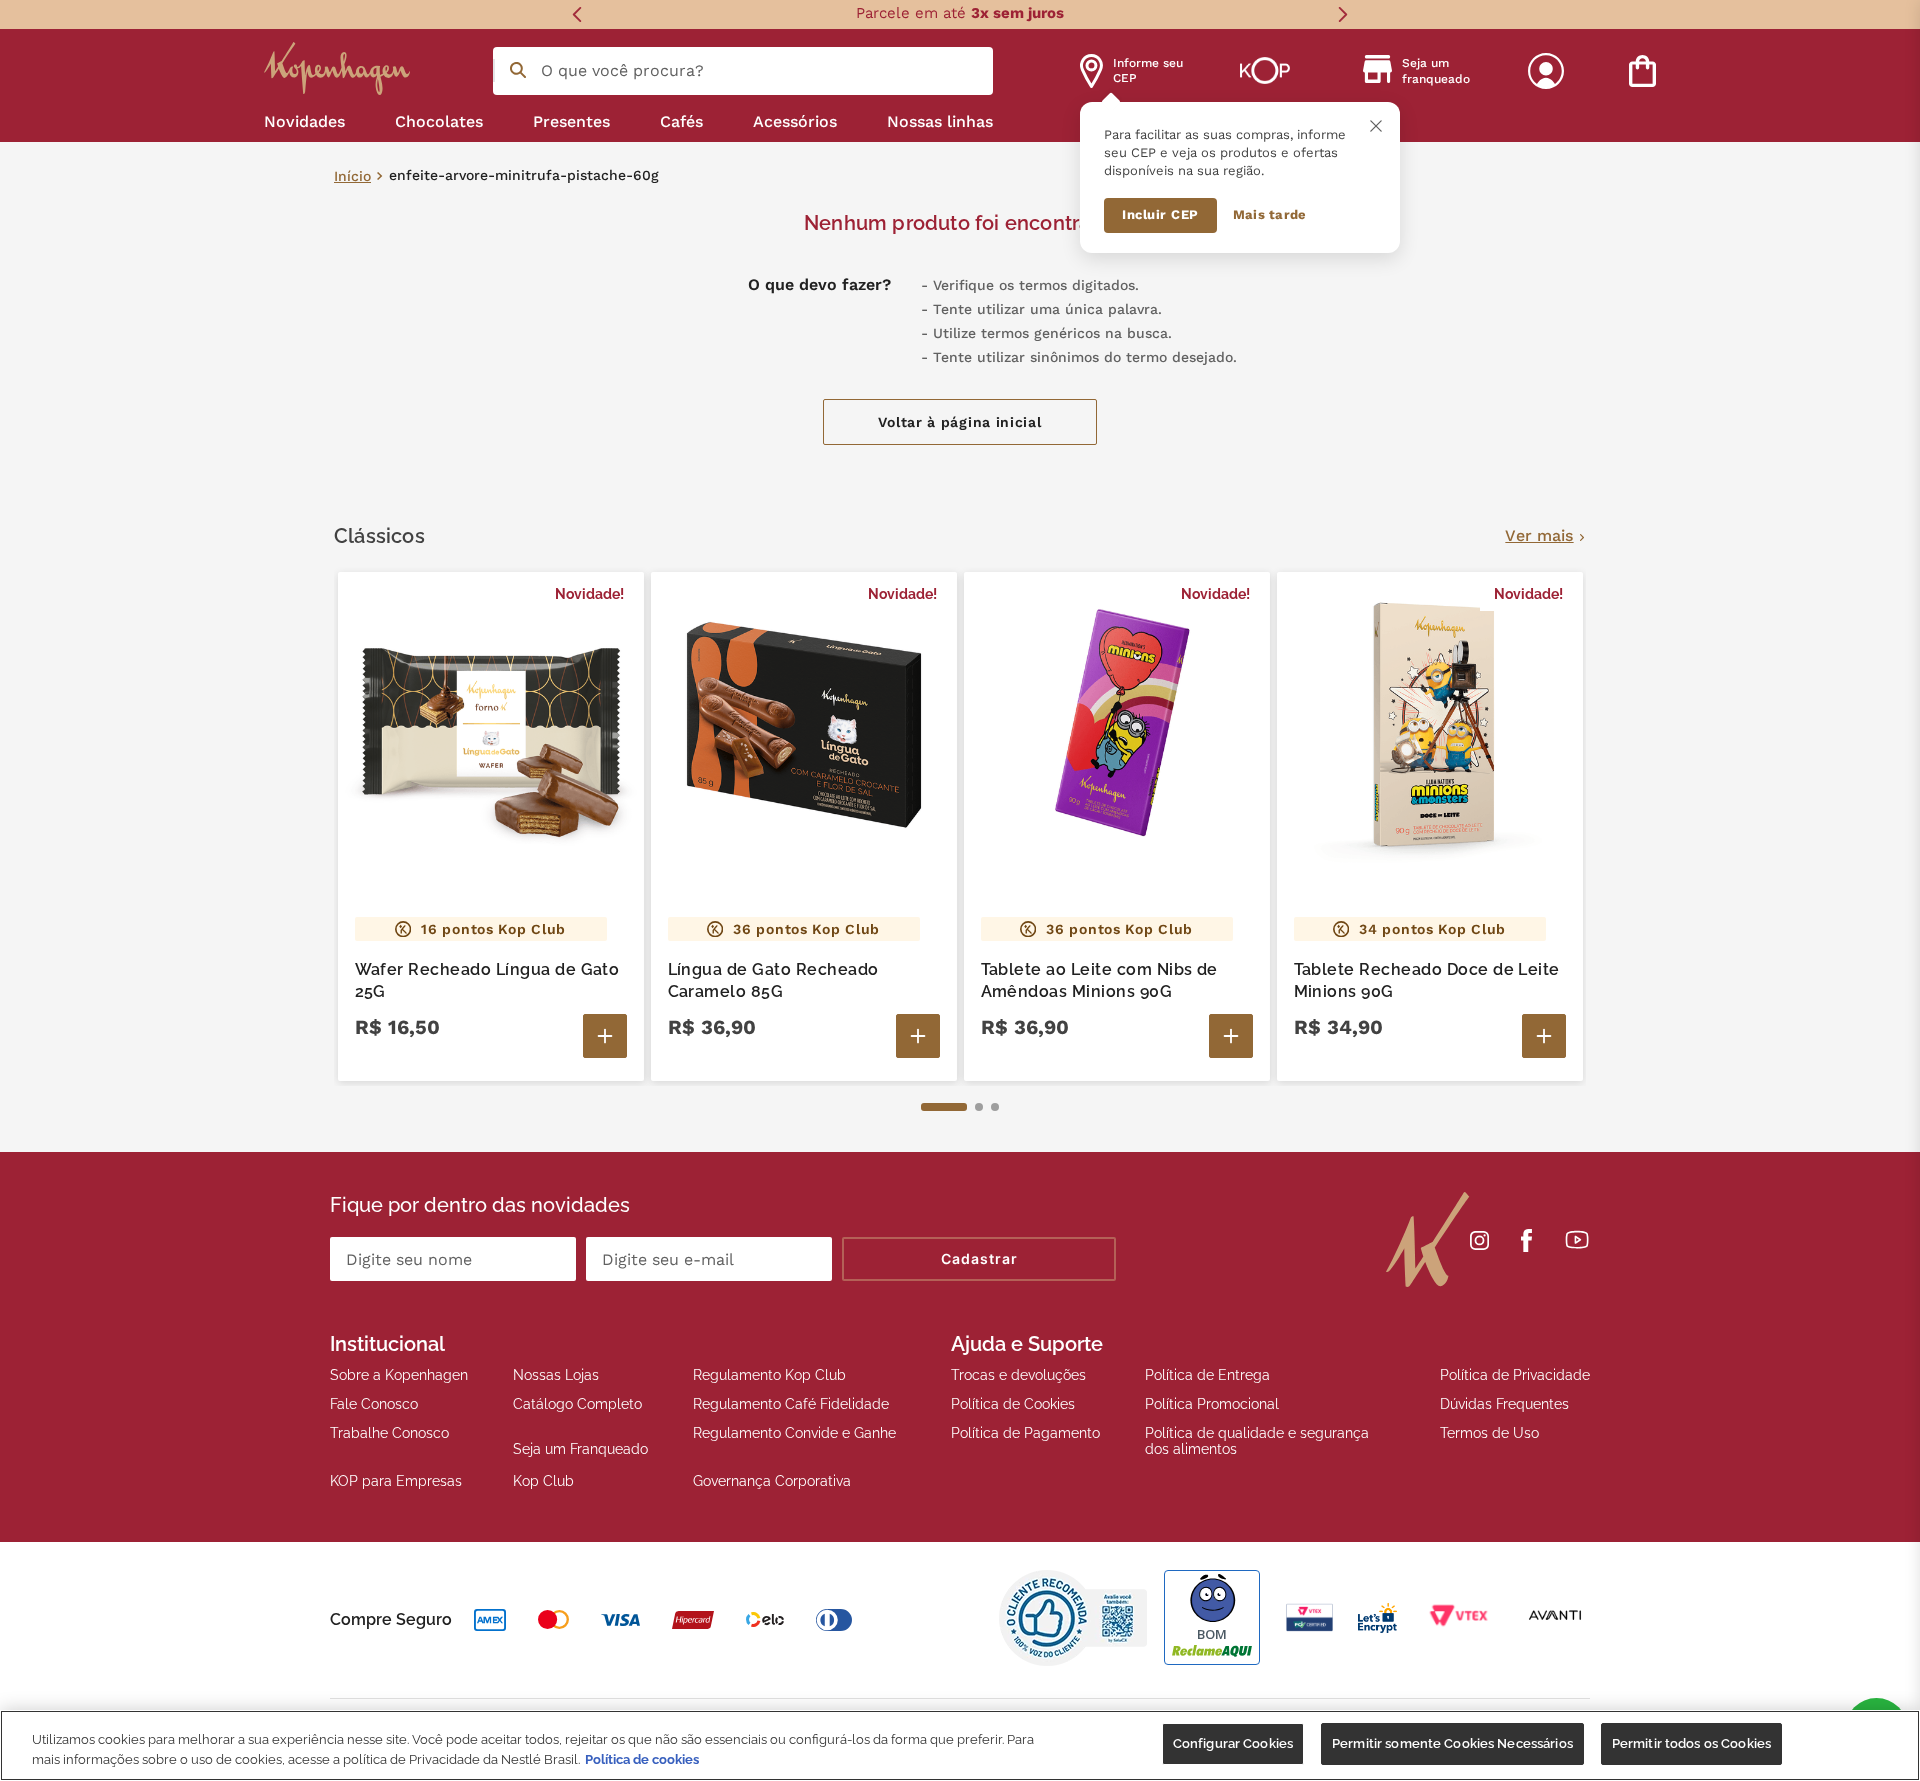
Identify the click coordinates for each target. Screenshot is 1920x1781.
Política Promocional (1212, 1404)
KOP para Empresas (396, 1481)
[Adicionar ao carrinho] (605, 1036)
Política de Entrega (1207, 1375)
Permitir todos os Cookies (1691, 1743)
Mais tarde (1270, 214)
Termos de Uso (1489, 1433)
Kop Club (543, 1481)
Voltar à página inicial (959, 422)
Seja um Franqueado (580, 1449)
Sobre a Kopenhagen (399, 1375)
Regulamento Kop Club (769, 1375)
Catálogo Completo (577, 1404)
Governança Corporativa (772, 1481)
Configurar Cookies (1233, 1743)
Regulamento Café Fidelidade (791, 1404)
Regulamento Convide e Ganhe (794, 1433)
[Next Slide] (1342, 14)
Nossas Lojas (556, 1375)
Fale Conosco (374, 1404)
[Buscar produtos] (518, 70)
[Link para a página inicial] (352, 176)
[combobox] (743, 71)
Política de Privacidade (1515, 1375)
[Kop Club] (1265, 71)
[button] (944, 1107)
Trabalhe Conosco (389, 1433)
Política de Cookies (1013, 1404)
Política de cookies (642, 1759)
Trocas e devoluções (1018, 1375)
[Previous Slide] (577, 14)
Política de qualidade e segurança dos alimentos (1257, 1441)
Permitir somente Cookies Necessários (1452, 1743)
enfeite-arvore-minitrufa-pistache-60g (524, 175)
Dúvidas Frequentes (1504, 1404)
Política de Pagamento (1025, 1433)
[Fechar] (1376, 126)
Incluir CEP (1160, 214)
